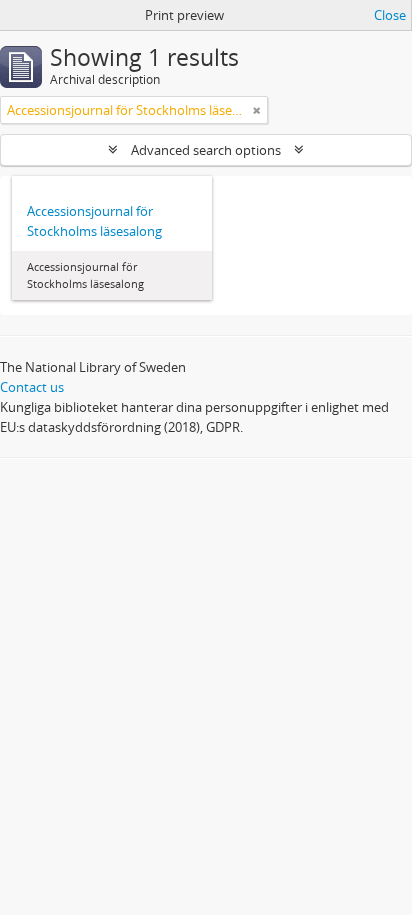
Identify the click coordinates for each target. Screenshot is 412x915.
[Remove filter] (257, 110)
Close (390, 15)
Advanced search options (206, 150)
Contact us (32, 387)
